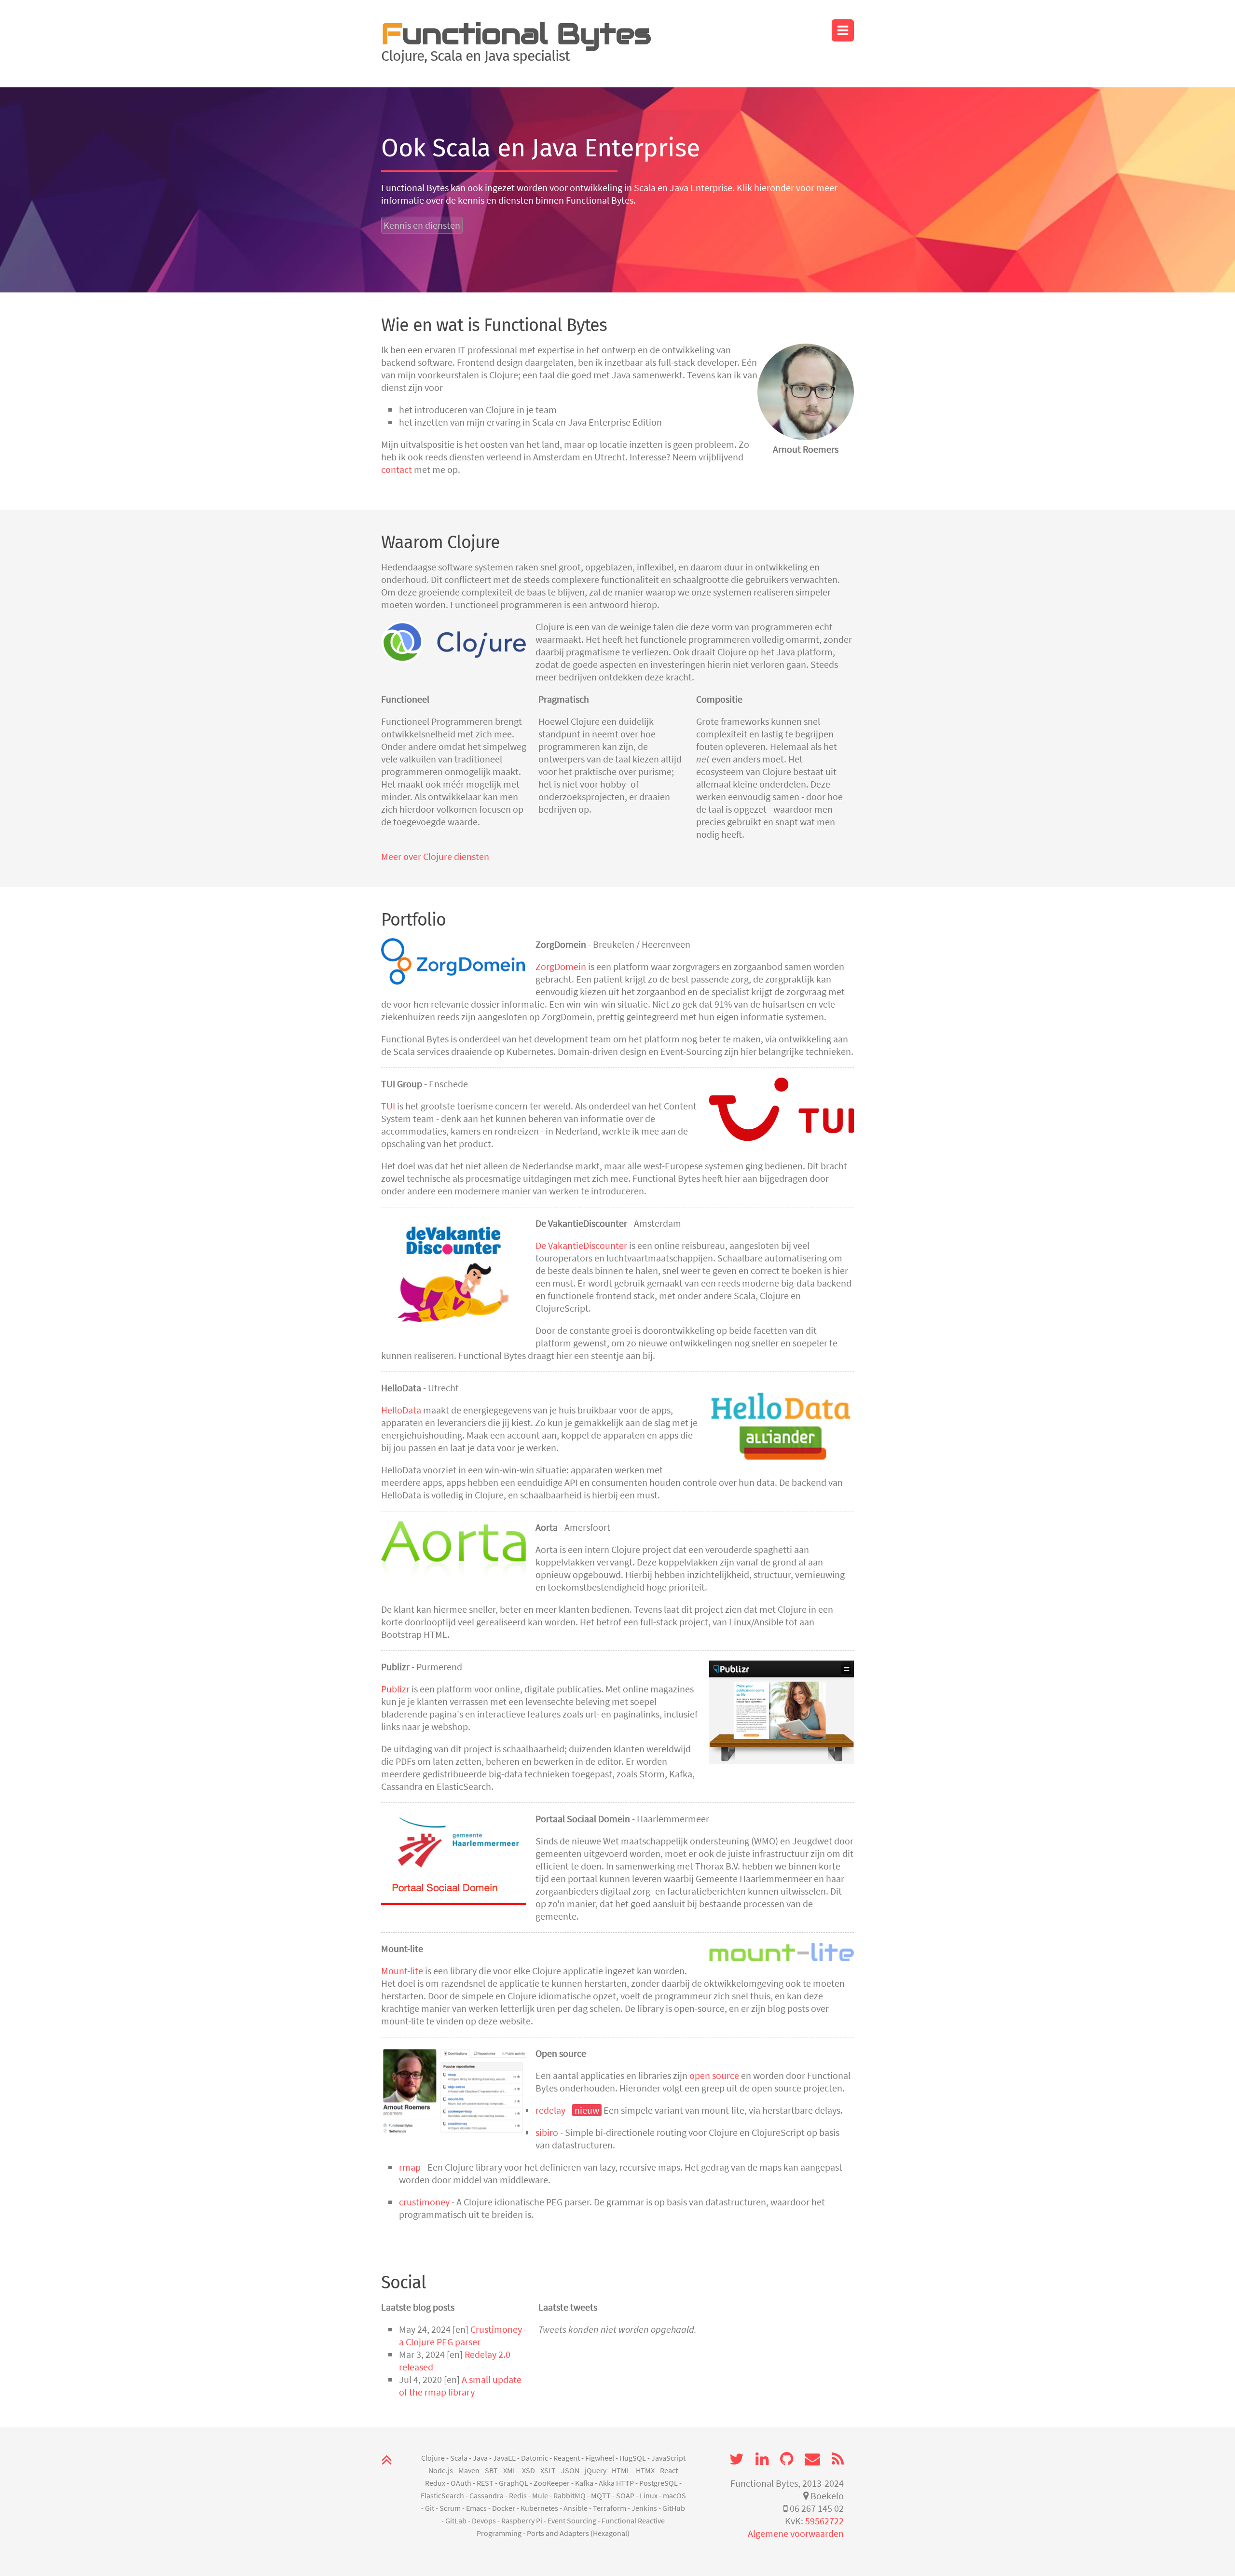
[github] (787, 2459)
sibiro (547, 2132)
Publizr (395, 1689)
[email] (812, 2459)
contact (397, 469)
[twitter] (737, 2459)
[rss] (838, 2459)
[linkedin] (762, 2459)
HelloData (401, 1410)
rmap (410, 2167)
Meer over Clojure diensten (435, 856)
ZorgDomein (561, 966)
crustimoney (424, 2202)
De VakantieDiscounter (581, 1245)
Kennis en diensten (422, 225)
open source (714, 2075)
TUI (388, 1106)
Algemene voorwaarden (796, 2533)
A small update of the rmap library (460, 2386)
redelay (550, 2110)
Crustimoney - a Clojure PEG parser (463, 2335)
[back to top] (387, 2460)
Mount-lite (402, 1971)
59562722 (824, 2521)
